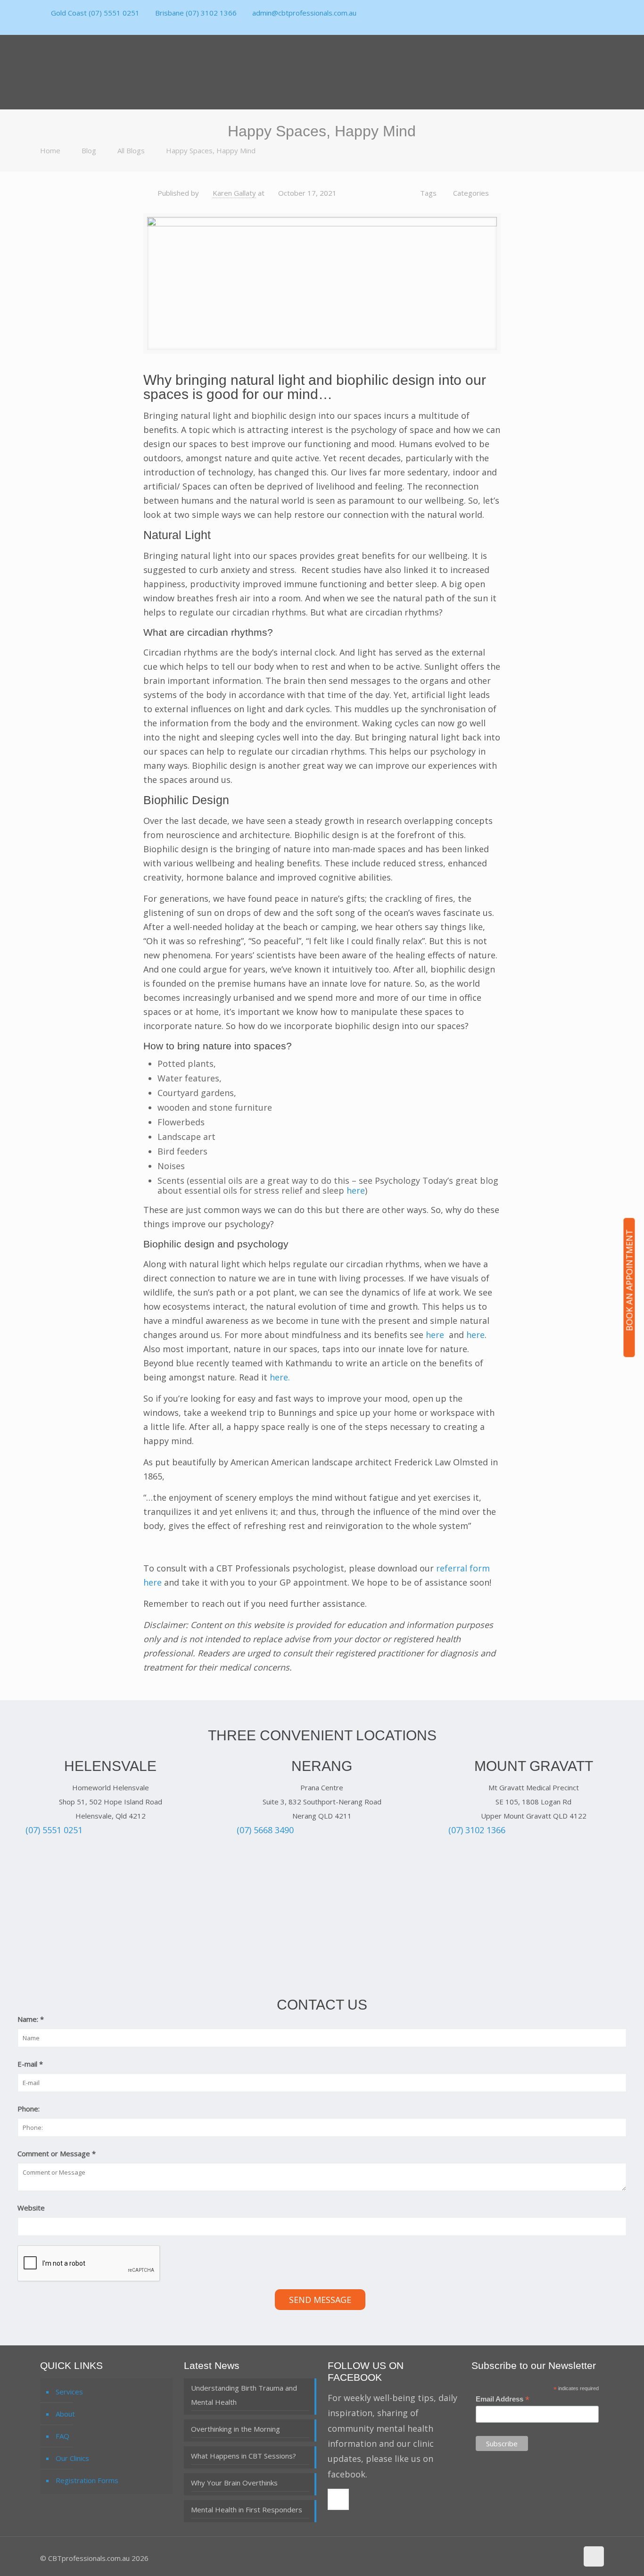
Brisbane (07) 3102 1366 (196, 13)
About (65, 2414)
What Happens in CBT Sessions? (244, 2456)
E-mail (30, 2064)
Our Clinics (72, 2458)
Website (31, 2208)
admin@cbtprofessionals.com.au (304, 13)
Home (50, 150)
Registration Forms (87, 2480)
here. (281, 1377)
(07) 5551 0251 (54, 1830)
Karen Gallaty (234, 193)
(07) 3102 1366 (477, 1830)
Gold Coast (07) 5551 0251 (95, 13)
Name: (31, 2019)
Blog (89, 150)
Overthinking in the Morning (235, 2429)
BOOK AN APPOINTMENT (629, 1280)
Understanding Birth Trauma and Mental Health (244, 2395)
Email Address (503, 2399)
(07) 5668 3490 (265, 1830)
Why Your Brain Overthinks (234, 2483)
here (356, 1190)
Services (69, 2392)
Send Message (320, 2300)
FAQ (62, 2436)
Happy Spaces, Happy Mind (211, 150)
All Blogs (131, 150)
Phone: (29, 2109)
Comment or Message (57, 2153)
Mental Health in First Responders (247, 2510)
